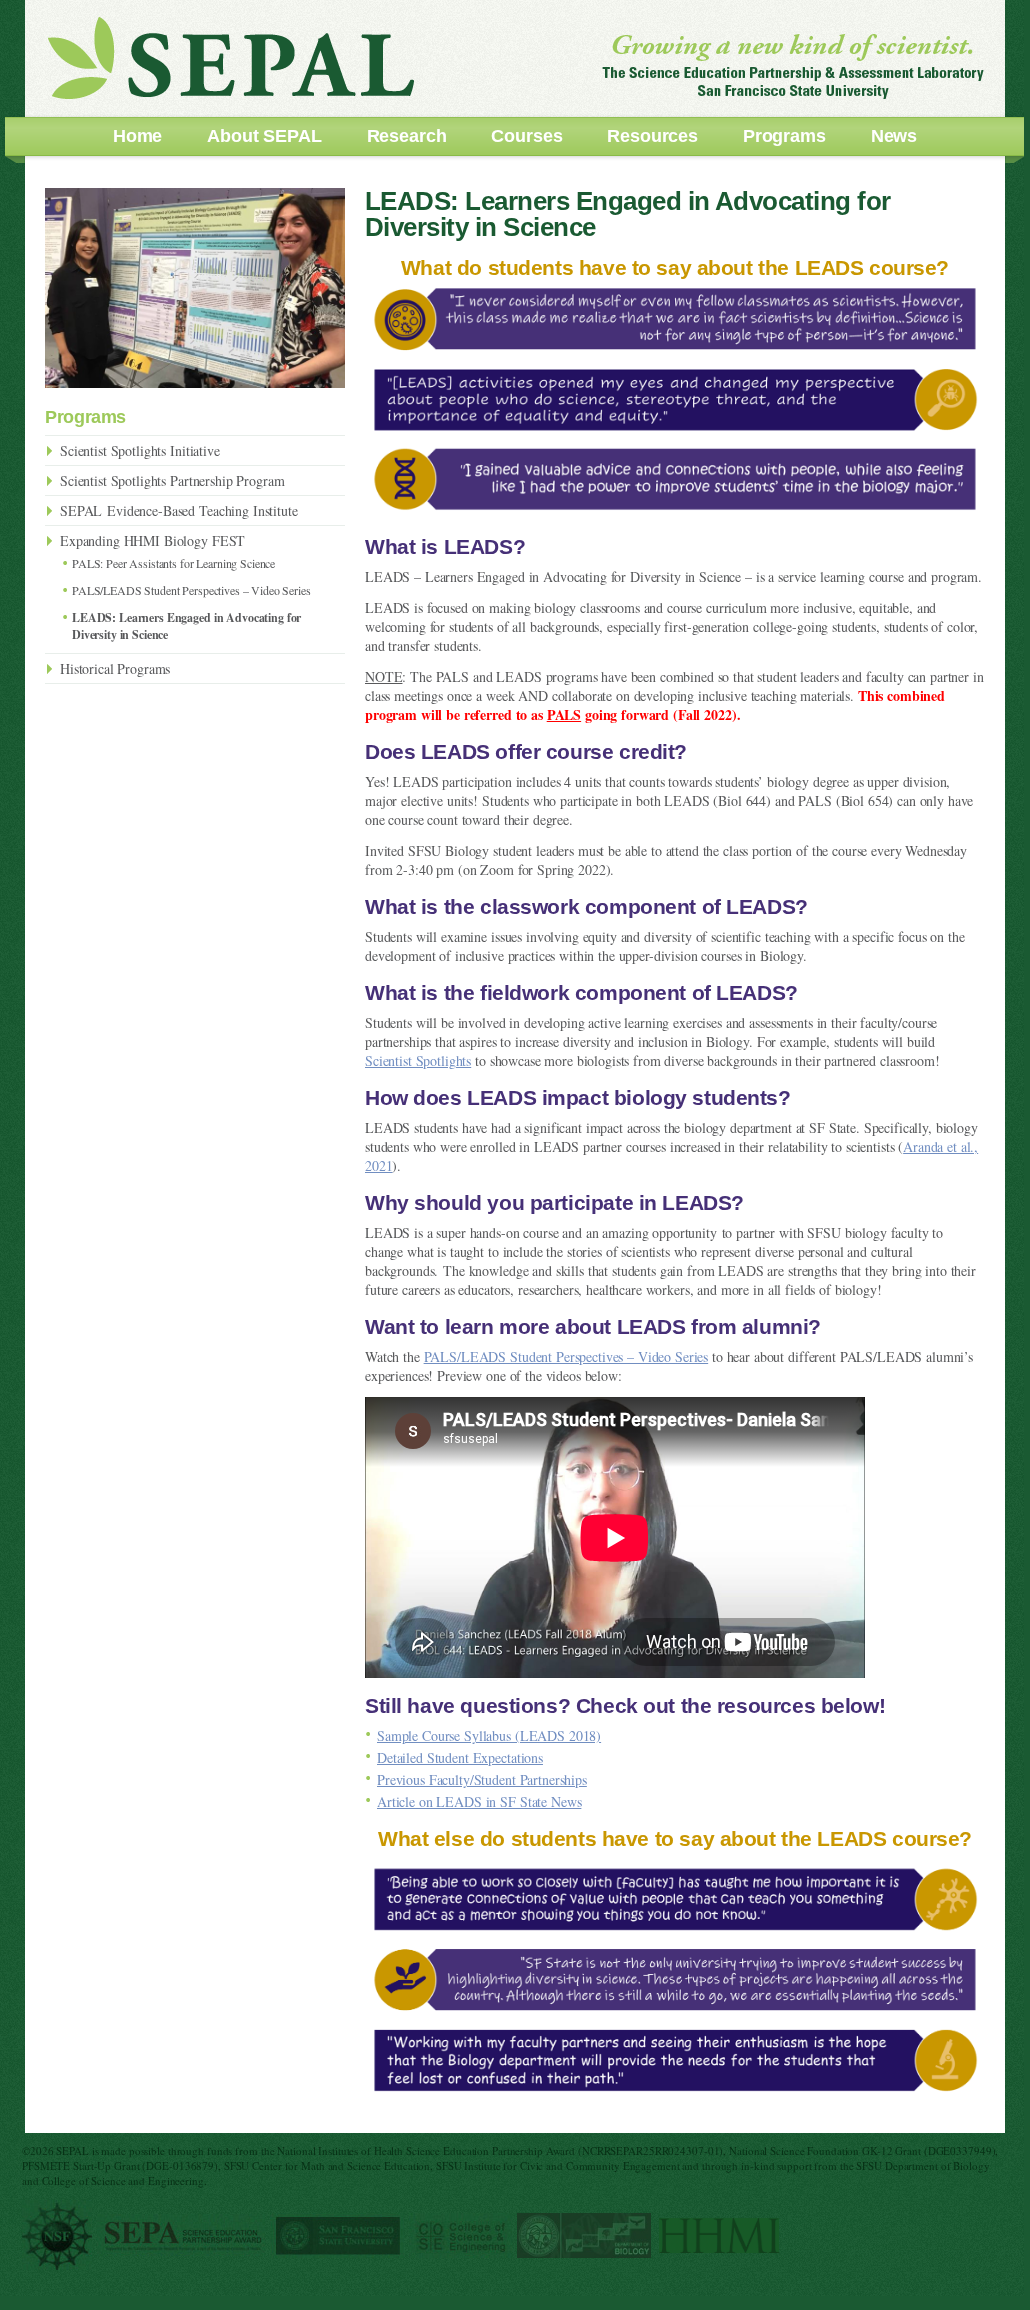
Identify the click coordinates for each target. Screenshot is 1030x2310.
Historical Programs (115, 668)
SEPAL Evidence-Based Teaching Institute (179, 510)
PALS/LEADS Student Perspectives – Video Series (566, 1356)
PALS (564, 714)
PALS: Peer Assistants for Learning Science (173, 563)
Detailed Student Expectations (460, 1757)
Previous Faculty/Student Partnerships (482, 1779)
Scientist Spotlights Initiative (140, 450)
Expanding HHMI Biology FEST (152, 540)
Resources (652, 136)
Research (407, 136)
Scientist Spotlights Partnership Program (172, 480)
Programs (784, 136)
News (894, 136)
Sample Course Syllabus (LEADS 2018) (489, 1735)
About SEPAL (264, 136)
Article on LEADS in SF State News (479, 1801)
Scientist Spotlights (418, 1060)
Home (137, 136)
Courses (526, 136)
